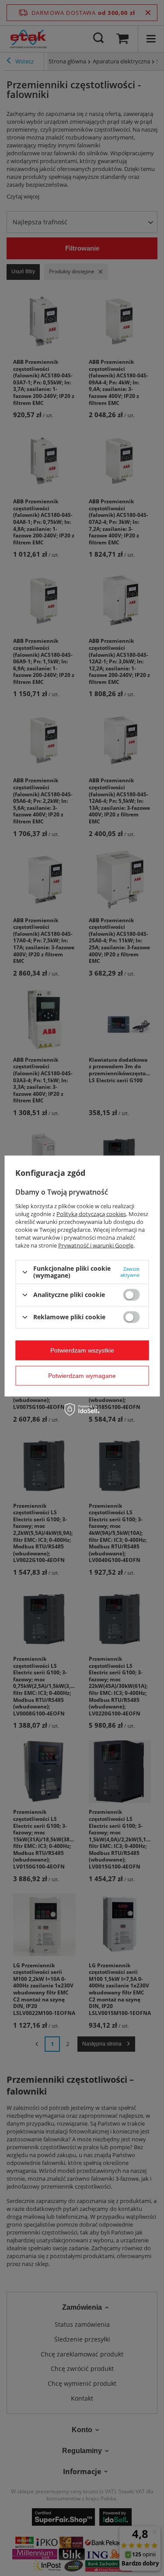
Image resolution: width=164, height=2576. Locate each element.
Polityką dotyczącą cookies (91, 1214)
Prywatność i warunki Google (96, 1245)
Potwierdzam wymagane (82, 1376)
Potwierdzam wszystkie (82, 1350)
